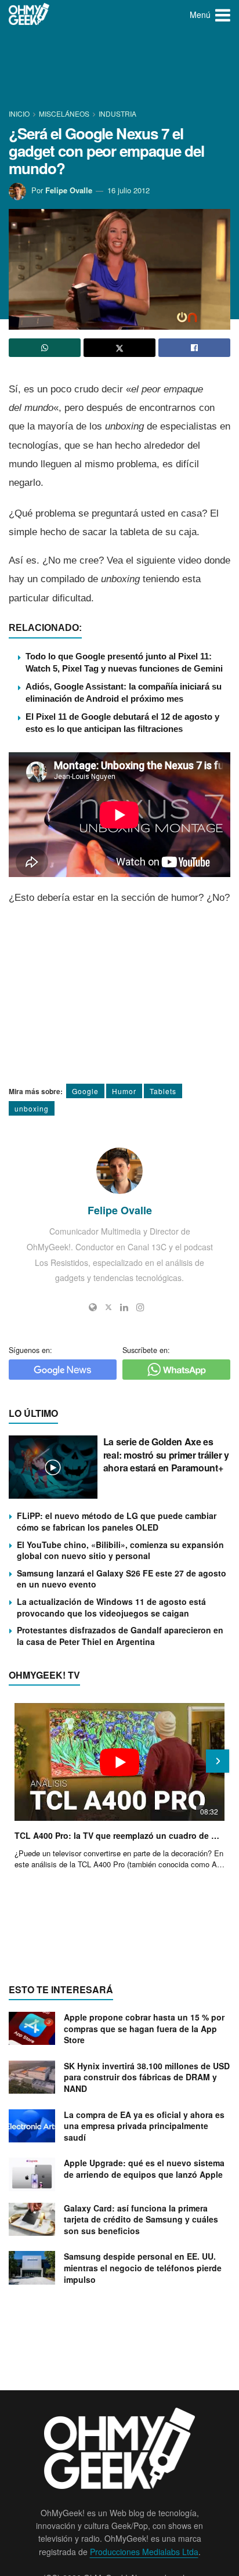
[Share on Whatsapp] (45, 348)
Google (85, 1091)
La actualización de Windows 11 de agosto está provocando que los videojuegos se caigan (111, 1607)
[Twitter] (108, 1307)
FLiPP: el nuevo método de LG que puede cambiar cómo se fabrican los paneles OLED (117, 1521)
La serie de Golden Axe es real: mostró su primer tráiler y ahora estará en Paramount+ (166, 1455)
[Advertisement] (119, 70)
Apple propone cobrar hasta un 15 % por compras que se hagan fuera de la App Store (144, 2028)
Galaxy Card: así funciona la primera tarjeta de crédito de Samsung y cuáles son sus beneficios (141, 2219)
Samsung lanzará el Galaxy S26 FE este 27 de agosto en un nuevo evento (122, 1579)
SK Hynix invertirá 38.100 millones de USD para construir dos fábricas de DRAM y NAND (147, 2077)
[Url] (93, 1307)
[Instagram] (140, 1307)
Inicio (20, 113)
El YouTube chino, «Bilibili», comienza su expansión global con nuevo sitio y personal (120, 1550)
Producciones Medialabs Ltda (144, 2552)
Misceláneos (64, 113)
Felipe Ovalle (69, 190)
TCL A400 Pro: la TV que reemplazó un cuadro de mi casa (119, 1835)
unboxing (32, 1108)
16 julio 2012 (128, 190)
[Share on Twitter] (119, 348)
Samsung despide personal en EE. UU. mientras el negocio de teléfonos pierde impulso (143, 2267)
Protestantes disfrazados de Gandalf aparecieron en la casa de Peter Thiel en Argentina (120, 1636)
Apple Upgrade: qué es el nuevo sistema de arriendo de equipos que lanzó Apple (144, 2169)
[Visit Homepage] (29, 15)
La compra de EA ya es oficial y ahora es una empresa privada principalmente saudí (144, 2126)
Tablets (163, 1091)
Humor (124, 1091)
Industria (117, 113)
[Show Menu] (223, 15)
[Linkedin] (124, 1307)
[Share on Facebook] (194, 348)
